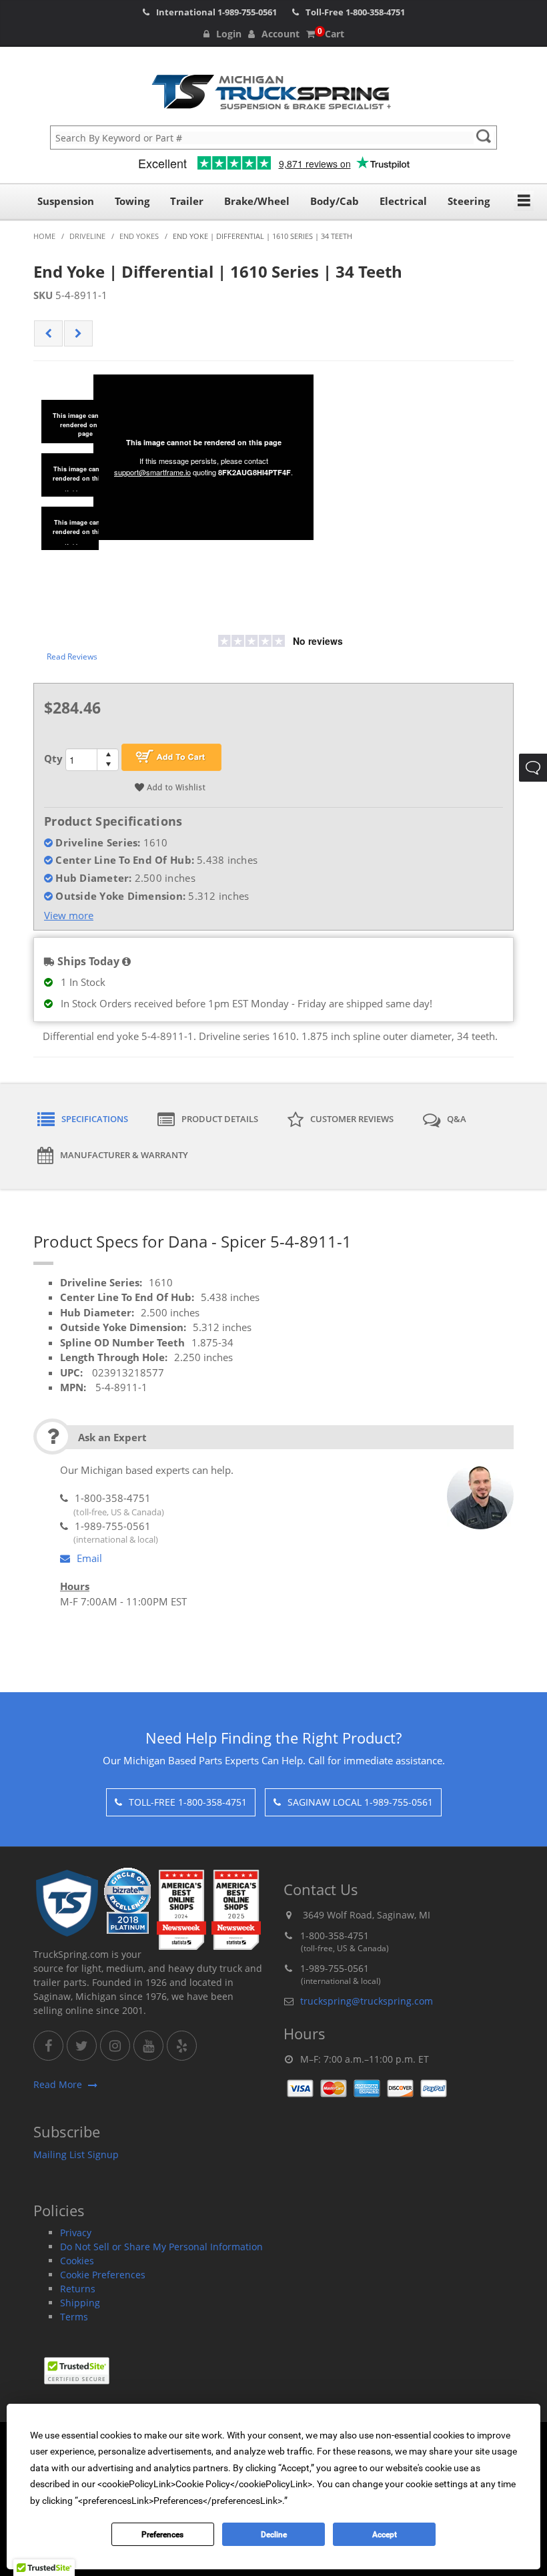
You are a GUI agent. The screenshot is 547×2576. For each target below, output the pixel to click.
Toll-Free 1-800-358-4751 (188, 1802)
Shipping (80, 2303)
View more (69, 915)
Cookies (77, 2261)
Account (281, 34)
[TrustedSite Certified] (77, 2371)
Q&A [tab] (457, 1119)
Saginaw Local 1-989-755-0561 (360, 1802)
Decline (274, 2535)
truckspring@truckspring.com (367, 2001)
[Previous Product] (48, 334)
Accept (385, 2535)
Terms (74, 2317)
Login (229, 34)
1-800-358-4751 (375, 12)
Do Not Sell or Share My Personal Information (161, 2247)
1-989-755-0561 (247, 12)
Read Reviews (72, 657)
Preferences (162, 2535)
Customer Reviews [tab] (352, 1119)
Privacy (76, 2233)
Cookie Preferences (103, 2275)
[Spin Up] (108, 754)
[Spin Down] (108, 765)
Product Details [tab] (220, 1119)
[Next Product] (78, 334)
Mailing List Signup (76, 2154)
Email (89, 1558)
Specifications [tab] (95, 1119)
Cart (331, 34)
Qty (53, 758)
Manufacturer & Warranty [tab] (124, 1155)
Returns (78, 2289)
